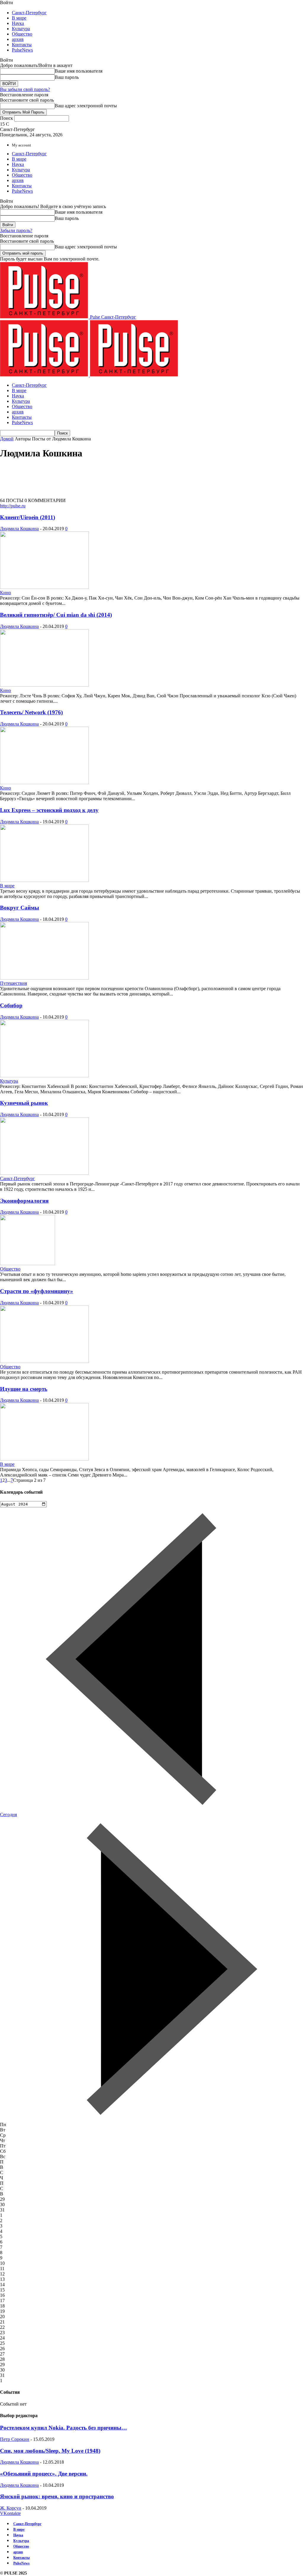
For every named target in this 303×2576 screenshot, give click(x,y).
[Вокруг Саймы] (44, 978)
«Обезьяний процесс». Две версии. (44, 2474)
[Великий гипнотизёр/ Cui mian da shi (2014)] (44, 685)
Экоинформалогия (24, 1201)
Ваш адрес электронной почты (86, 106)
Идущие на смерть (24, 1389)
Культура (21, 29)
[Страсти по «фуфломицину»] (44, 1361)
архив (18, 39)
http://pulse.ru (13, 506)
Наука (18, 23)
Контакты (22, 45)
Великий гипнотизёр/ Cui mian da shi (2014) (56, 615)
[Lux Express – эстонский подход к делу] (44, 880)
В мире (19, 18)
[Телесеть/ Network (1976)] (44, 783)
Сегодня (8, 1814)
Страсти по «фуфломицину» (37, 1291)
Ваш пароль (67, 77)
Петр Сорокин (15, 2439)
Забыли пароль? (16, 230)
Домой (7, 439)
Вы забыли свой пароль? (25, 89)
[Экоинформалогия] (28, 1264)
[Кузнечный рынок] (44, 1173)
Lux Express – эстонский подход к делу (49, 810)
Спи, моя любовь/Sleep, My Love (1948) (50, 2451)
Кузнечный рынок (24, 1103)
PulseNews (22, 50)
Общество (22, 34)
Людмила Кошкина (19, 529)
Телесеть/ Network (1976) (31, 712)
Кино (5, 593)
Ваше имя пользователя (79, 71)
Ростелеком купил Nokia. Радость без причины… (63, 2428)
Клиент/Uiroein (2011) (28, 517)
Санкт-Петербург (29, 13)
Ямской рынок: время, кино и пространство (57, 2496)
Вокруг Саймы (20, 908)
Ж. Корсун (11, 2508)
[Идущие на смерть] (44, 1459)
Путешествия (13, 983)
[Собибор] (44, 1076)
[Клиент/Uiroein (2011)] (44, 587)
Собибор (11, 1005)
